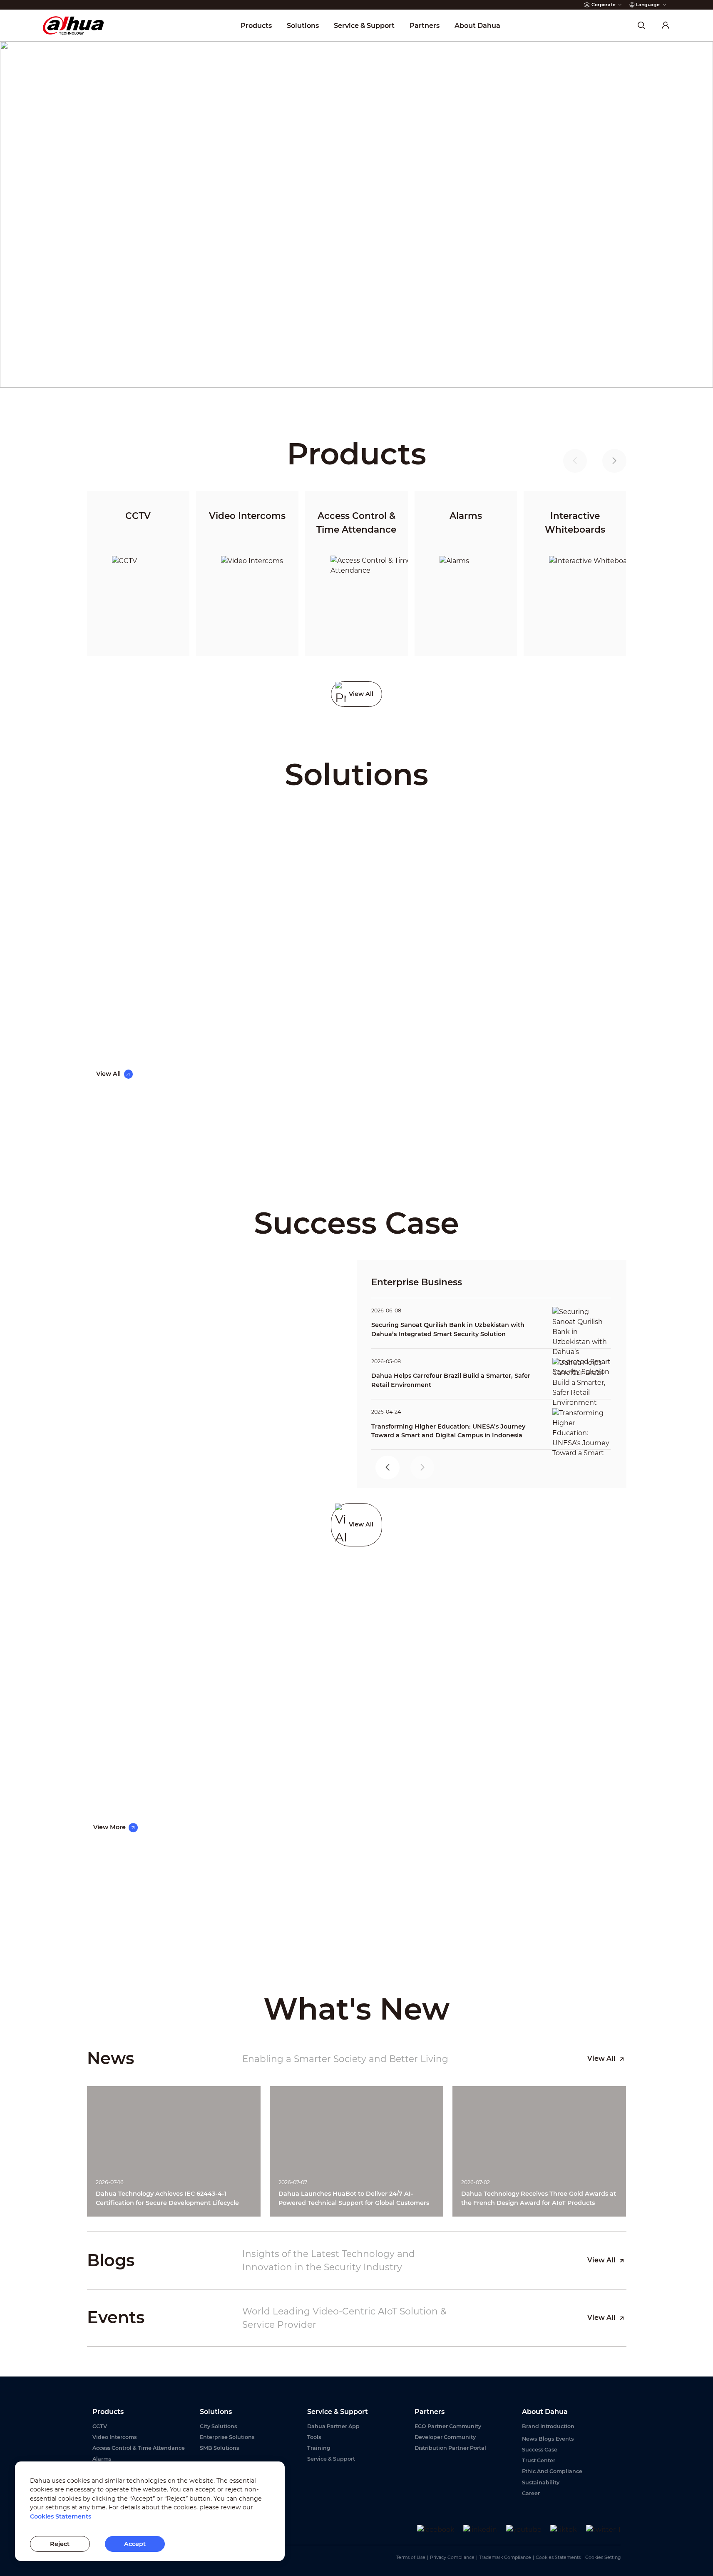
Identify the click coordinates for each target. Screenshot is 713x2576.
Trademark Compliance (505, 2557)
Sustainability (541, 2482)
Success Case (540, 2450)
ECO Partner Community (448, 2426)
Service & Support (331, 2459)
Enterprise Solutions (227, 2437)
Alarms (102, 2459)
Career (531, 2493)
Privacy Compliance (452, 2557)
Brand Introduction (548, 2426)
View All (601, 2059)
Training (319, 2448)
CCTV (100, 2426)
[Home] (73, 25)
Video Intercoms (114, 2437)
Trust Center (539, 2460)
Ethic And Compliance (552, 2471)
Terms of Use (411, 2557)
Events (565, 2439)
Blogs (546, 2439)
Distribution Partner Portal (450, 2448)
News (529, 2439)
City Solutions (218, 2426)
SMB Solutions (219, 2448)
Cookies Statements (558, 2557)
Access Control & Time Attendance (139, 2448)
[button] (614, 461)
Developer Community (445, 2437)
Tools (314, 2437)
